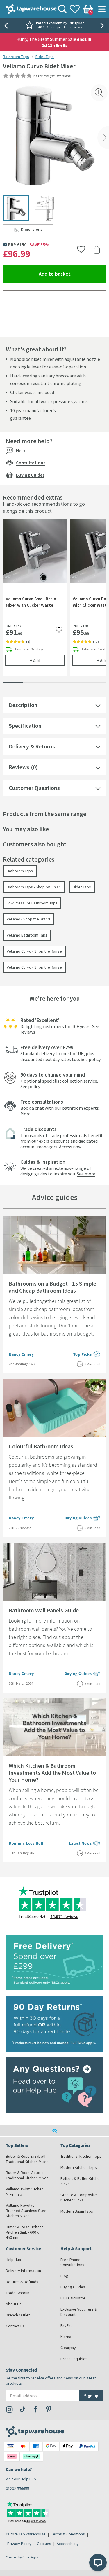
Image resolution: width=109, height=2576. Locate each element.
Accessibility (68, 2544)
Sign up (91, 2396)
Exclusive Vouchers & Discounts (79, 2312)
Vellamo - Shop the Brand (28, 919)
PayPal (66, 2325)
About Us (14, 2304)
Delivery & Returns (32, 746)
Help (20, 450)
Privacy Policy (19, 2544)
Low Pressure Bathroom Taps (32, 903)
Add (47, 660)
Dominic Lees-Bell (26, 1843)
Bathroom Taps (16, 57)
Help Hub (14, 2260)
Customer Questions (34, 788)
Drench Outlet (18, 2315)
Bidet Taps (45, 57)
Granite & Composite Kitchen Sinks (79, 2197)
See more (86, 1174)
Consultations (31, 463)
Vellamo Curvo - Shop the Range (34, 951)
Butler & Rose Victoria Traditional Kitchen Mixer (27, 2175)
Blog (64, 2276)
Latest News (85, 1844)
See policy (91, 1059)
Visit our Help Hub (21, 2479)
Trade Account (18, 2293)
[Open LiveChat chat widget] (98, 2563)
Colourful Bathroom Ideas (41, 1446)
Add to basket (72, 274)
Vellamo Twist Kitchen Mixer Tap (25, 2192)
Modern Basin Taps (77, 2211)
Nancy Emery (21, 1354)
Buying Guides (30, 475)
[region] (54, 602)
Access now (70, 1147)
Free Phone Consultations (72, 2262)
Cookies (44, 2544)
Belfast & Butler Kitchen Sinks (81, 2181)
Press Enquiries (74, 2359)
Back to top (54, 2131)
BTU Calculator (73, 2298)
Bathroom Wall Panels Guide (44, 1610)
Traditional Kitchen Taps (81, 2156)
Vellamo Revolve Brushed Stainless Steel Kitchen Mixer (27, 2211)
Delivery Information (23, 2271)
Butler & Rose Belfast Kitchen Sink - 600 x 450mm (24, 2232)
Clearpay (68, 2348)
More (25, 1114)
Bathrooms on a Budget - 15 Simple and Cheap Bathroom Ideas (52, 1287)
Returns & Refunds (22, 2282)
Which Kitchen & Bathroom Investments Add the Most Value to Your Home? (52, 1773)
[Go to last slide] (6, 26)
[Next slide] (103, 26)
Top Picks (87, 1355)
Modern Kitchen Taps (79, 2167)
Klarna (66, 2337)
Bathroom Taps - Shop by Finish (34, 887)
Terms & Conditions (68, 2534)
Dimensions (37, 230)
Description (23, 705)
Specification (25, 726)
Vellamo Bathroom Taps (27, 935)
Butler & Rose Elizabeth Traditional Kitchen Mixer (27, 2159)
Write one (64, 76)
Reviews (19, 767)
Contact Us (15, 2326)
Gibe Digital (31, 2557)
